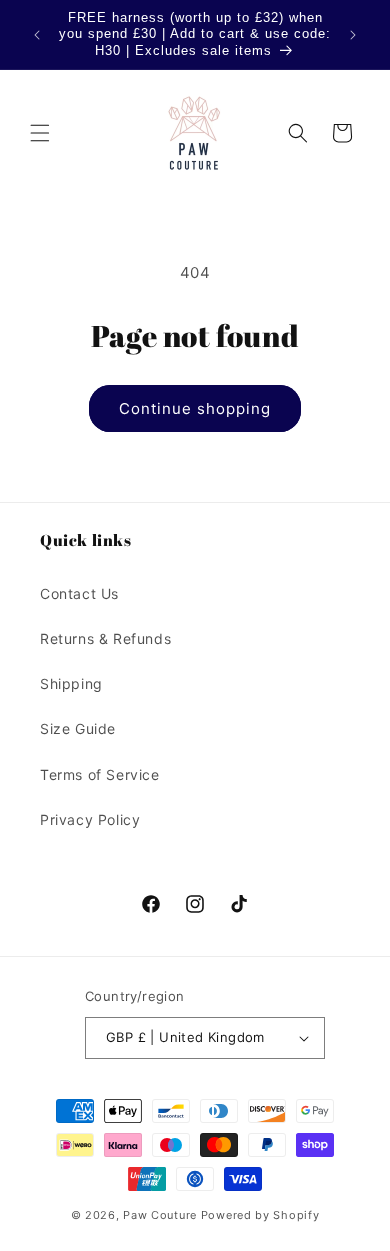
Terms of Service (100, 774)
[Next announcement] (353, 35)
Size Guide (78, 728)
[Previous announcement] (37, 35)
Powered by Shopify (260, 1215)
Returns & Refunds (105, 638)
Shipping (71, 683)
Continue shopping (195, 408)
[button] (40, 133)
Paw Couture (160, 1215)
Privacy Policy (90, 819)
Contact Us (79, 593)
